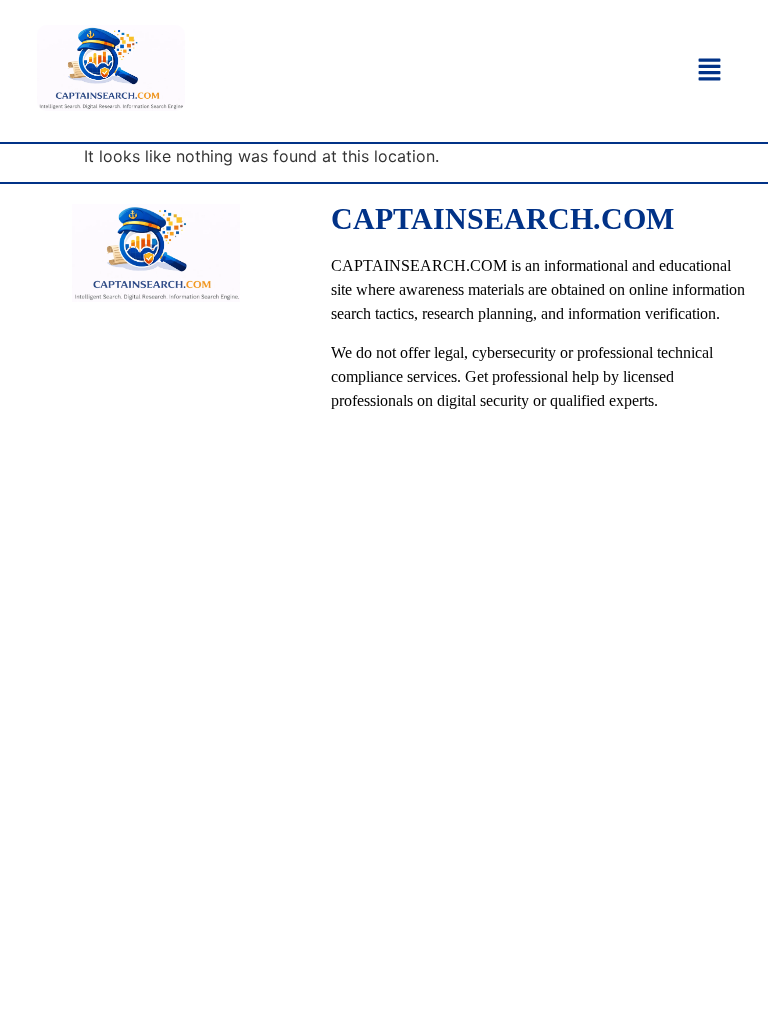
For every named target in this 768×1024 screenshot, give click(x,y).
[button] (709, 70)
